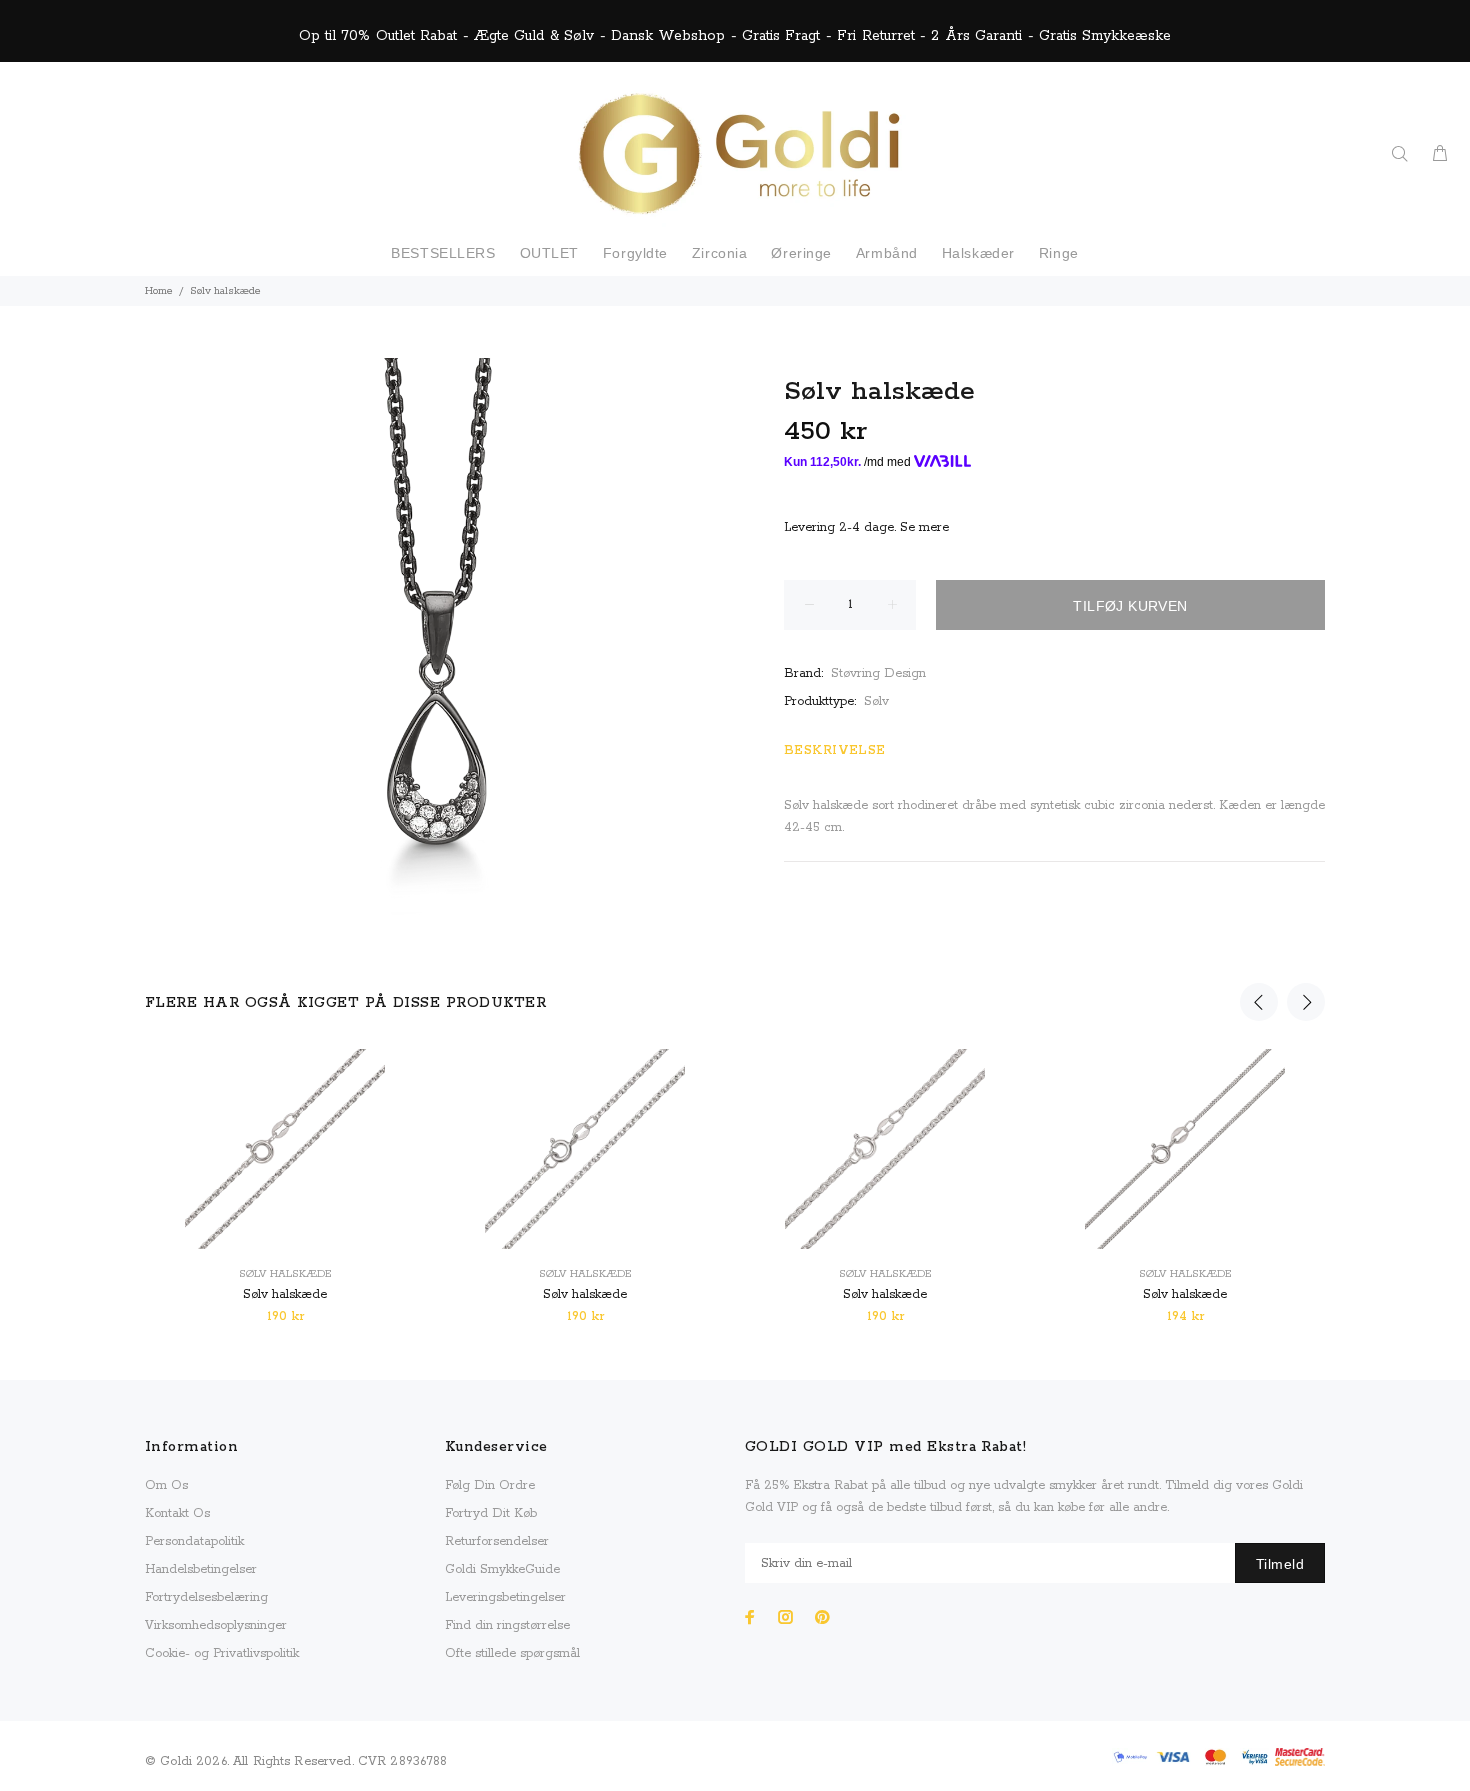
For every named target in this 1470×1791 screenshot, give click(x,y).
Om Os (166, 1485)
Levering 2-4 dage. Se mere (866, 527)
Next (1306, 1002)
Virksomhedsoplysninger (216, 1625)
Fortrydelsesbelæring (206, 1597)
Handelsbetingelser (201, 1569)
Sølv (876, 701)
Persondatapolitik (194, 1541)
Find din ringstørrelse (507, 1625)
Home (159, 291)
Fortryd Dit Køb (491, 1513)
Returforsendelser (497, 1541)
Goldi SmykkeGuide (502, 1569)
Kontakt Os (177, 1513)
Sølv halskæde (285, 1274)
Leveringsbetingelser (505, 1597)
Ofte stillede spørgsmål (512, 1653)
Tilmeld (1280, 1564)
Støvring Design (878, 673)
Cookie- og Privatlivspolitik (222, 1653)
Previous (1259, 1002)
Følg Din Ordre (490, 1485)
